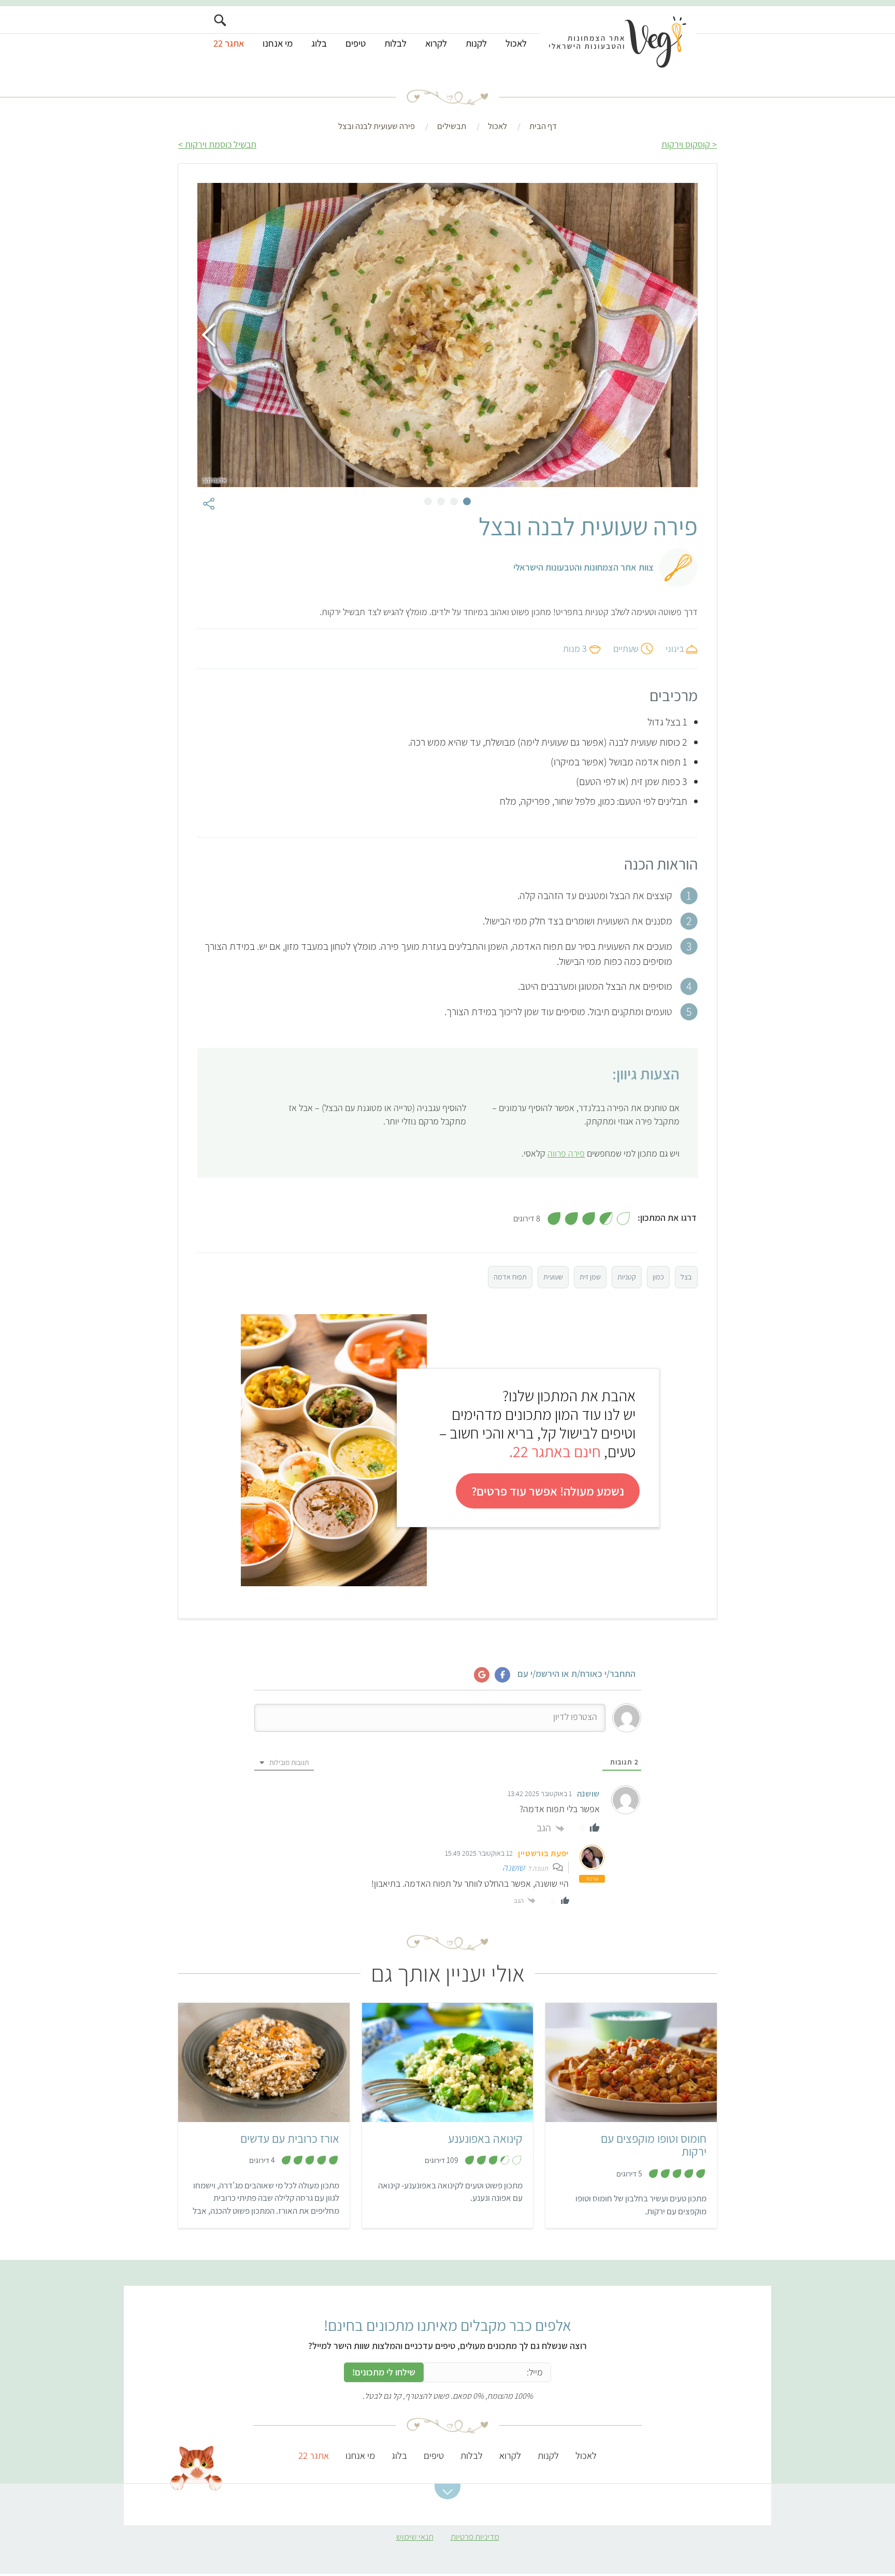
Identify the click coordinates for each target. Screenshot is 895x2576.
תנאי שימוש (415, 2537)
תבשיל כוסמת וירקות (221, 144)
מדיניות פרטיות (475, 2537)
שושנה (514, 1867)
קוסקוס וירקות (686, 144)
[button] (447, 2492)
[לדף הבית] (618, 40)
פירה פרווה (566, 1153)
